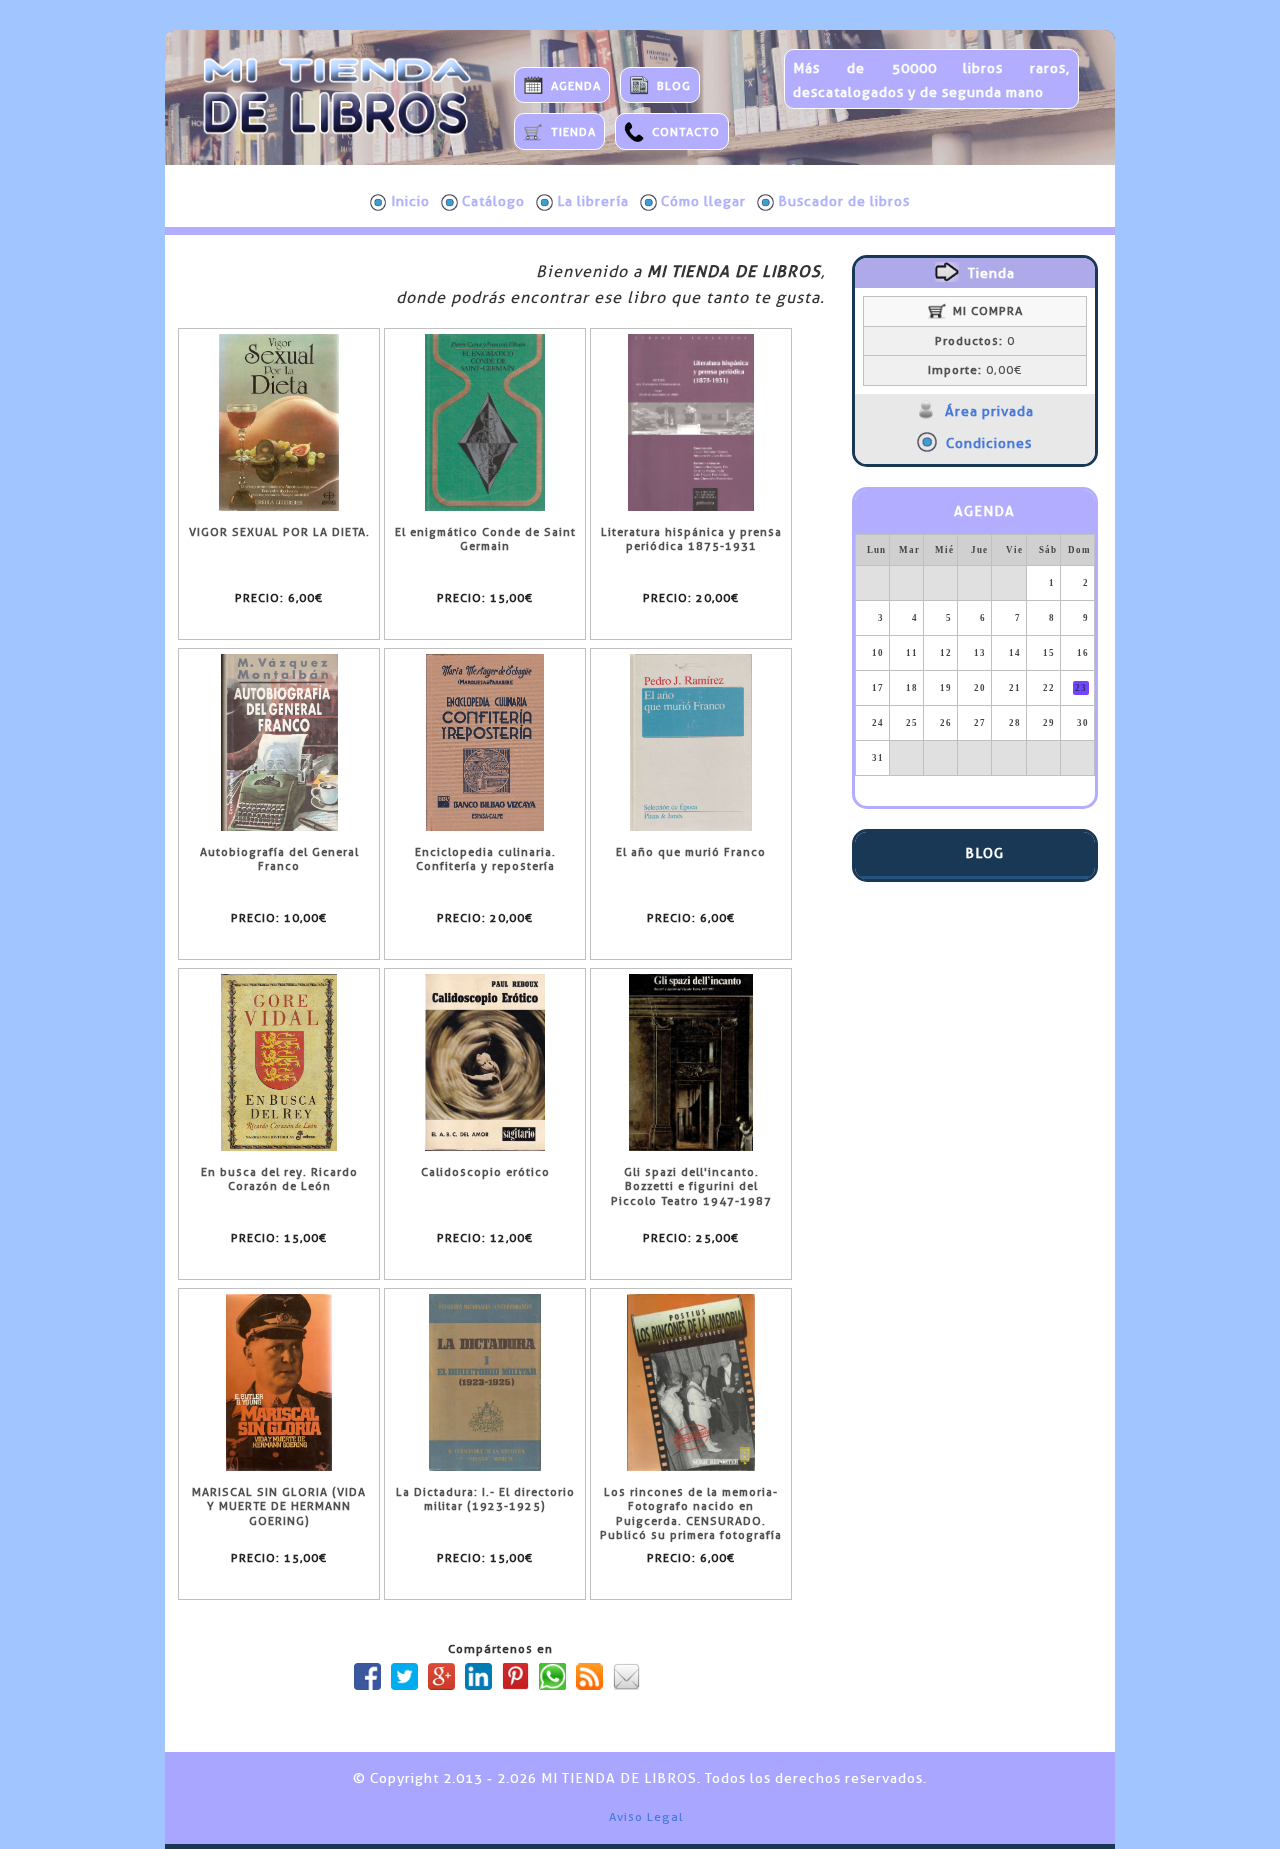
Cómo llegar (703, 201)
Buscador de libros (844, 201)
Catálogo (493, 201)
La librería (593, 201)
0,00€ (975, 370)
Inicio (410, 201)
